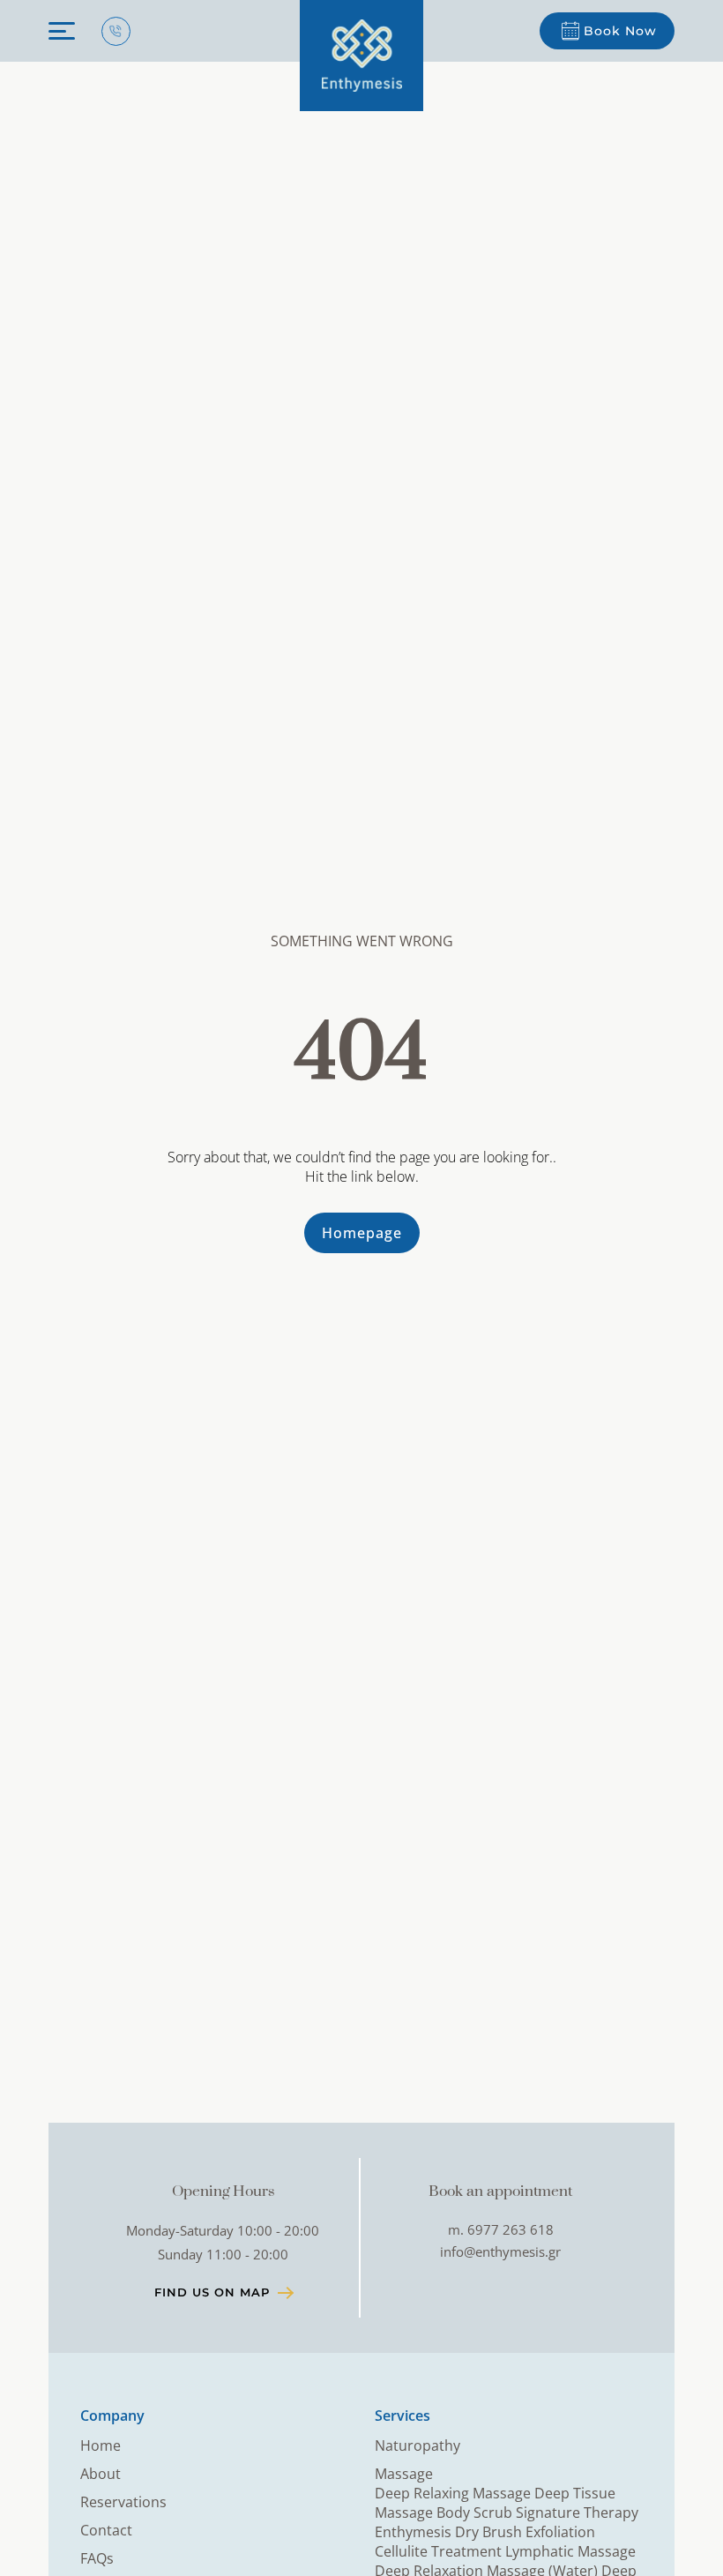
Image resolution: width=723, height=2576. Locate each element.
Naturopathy (417, 2445)
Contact (106, 2530)
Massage (404, 2474)
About (101, 2474)
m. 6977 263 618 (501, 2229)
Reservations (123, 2502)
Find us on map (212, 2292)
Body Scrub (476, 2513)
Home (101, 2445)
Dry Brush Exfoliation (525, 2532)
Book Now (620, 31)
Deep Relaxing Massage (455, 2493)
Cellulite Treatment (440, 2551)
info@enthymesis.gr (500, 2251)
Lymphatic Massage (570, 2551)
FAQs (97, 2558)
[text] (361, 56)
